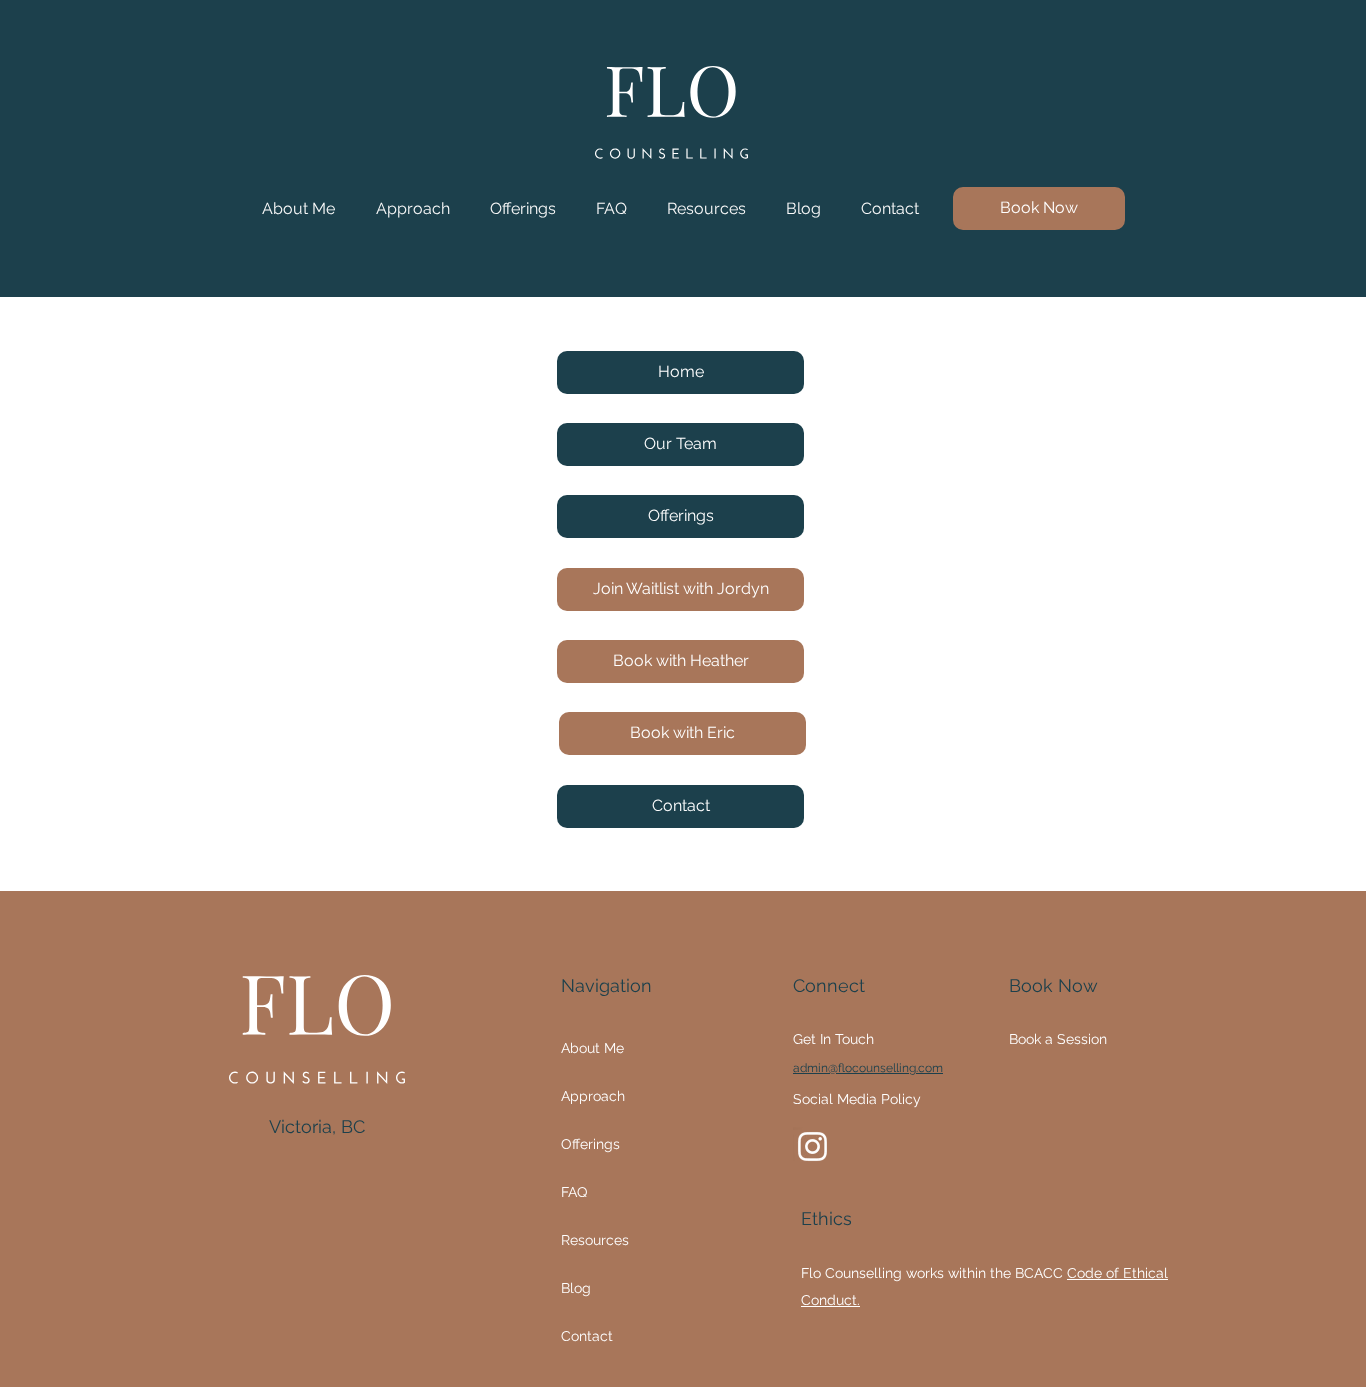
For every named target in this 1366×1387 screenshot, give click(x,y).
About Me (592, 1048)
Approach (593, 1096)
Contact (587, 1336)
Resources (595, 1240)
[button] (523, 208)
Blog (576, 1288)
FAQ (574, 1192)
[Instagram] (812, 1146)
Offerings (590, 1144)
